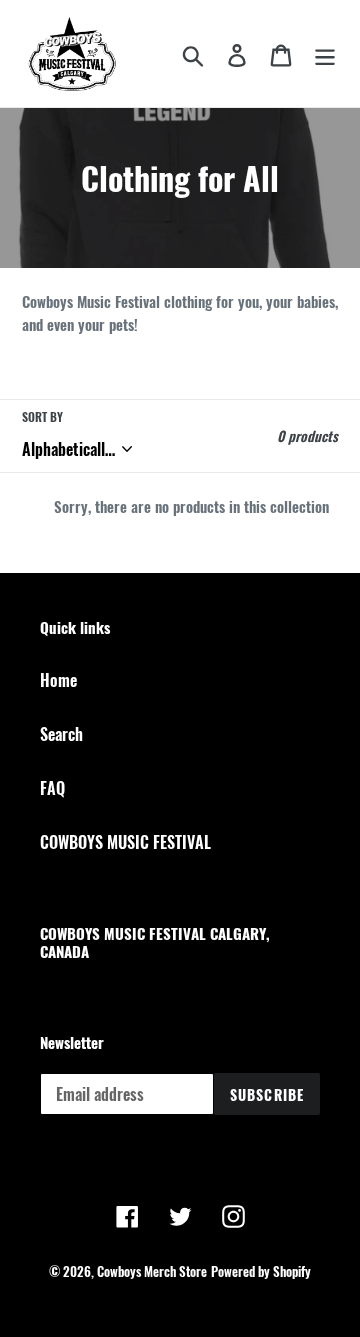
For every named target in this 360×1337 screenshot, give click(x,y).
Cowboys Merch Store (152, 1271)
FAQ (52, 788)
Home (58, 680)
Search (61, 734)
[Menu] (325, 54)
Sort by (42, 416)
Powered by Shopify (261, 1271)
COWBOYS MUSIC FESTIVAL (125, 842)
